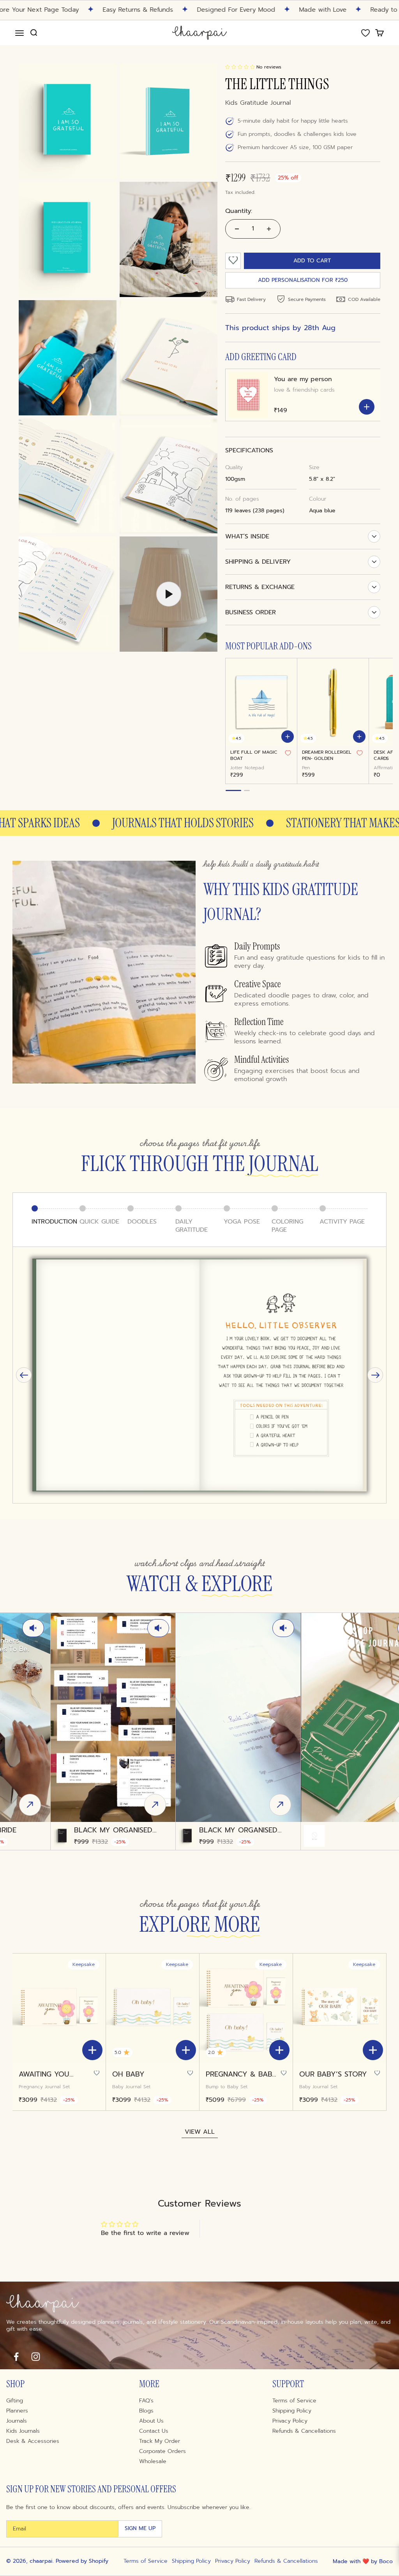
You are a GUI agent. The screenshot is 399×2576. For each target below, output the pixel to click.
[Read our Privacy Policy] (304, 1326)
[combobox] (110, 1286)
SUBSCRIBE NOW (200, 1351)
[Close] (328, 1187)
